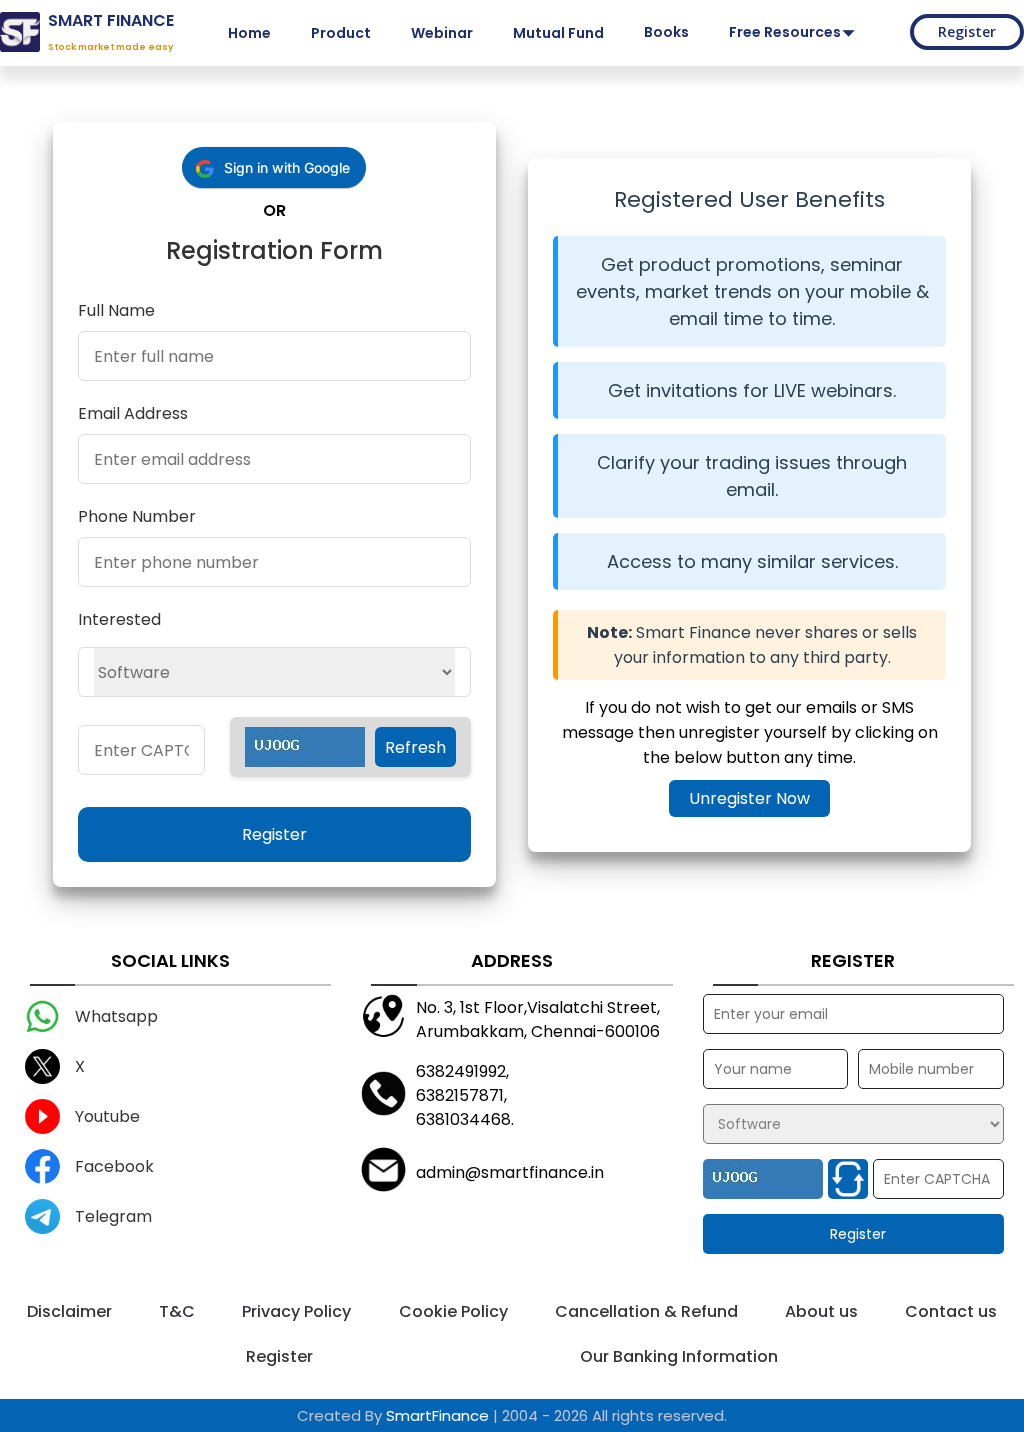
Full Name (116, 310)
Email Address (133, 413)
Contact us (951, 1311)
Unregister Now (749, 798)
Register (967, 31)
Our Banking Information (679, 1356)
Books (666, 32)
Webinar (442, 33)
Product (341, 33)
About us (821, 1311)
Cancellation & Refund (646, 1311)
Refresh (415, 747)
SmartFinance (437, 1415)
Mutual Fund (558, 33)
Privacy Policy (296, 1311)
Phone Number (137, 516)
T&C (177, 1311)
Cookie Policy (453, 1311)
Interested (119, 619)
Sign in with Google (287, 167)
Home (249, 33)
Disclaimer (69, 1311)
